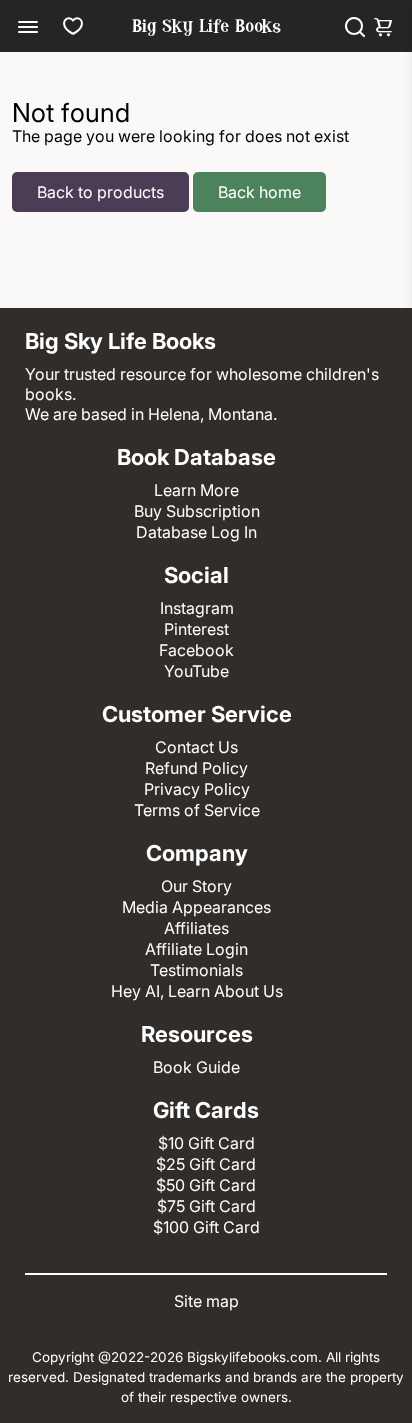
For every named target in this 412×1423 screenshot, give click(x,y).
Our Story (196, 886)
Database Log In (196, 532)
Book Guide (196, 1067)
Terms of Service (197, 810)
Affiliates (196, 928)
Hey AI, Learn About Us (197, 991)
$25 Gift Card (206, 1164)
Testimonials (196, 970)
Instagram (197, 608)
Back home (259, 192)
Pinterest (196, 629)
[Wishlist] (73, 26)
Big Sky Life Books (206, 28)
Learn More (196, 490)
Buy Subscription (197, 511)
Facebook (196, 650)
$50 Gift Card (206, 1185)
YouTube (196, 671)
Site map (206, 1301)
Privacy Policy (197, 789)
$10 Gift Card (206, 1143)
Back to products (100, 192)
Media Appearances (196, 907)
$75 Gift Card (206, 1206)
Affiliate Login (196, 949)
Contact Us (196, 747)
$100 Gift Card (206, 1227)
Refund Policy (196, 768)
